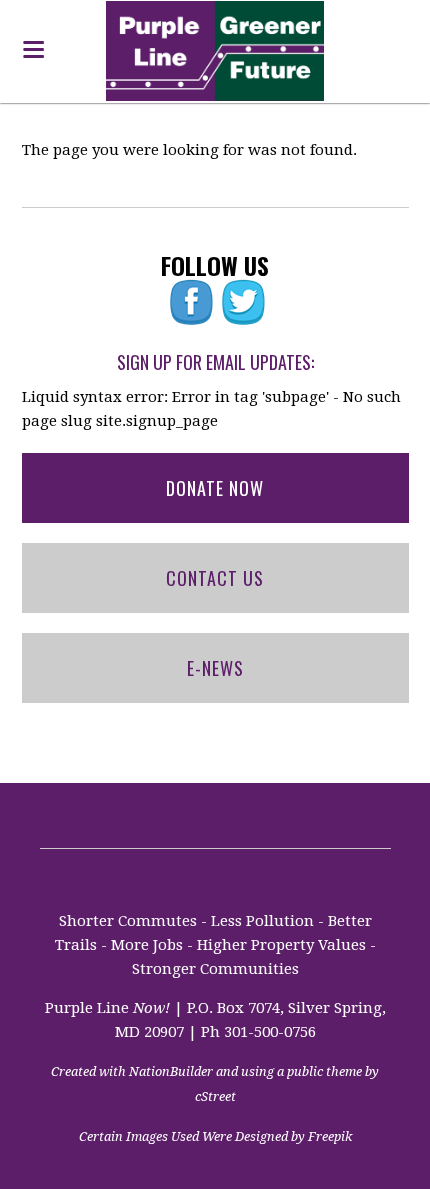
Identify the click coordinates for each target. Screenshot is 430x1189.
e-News (215, 668)
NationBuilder (171, 1071)
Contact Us (215, 578)
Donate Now (215, 488)
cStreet (215, 1096)
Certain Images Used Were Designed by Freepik (215, 1136)
